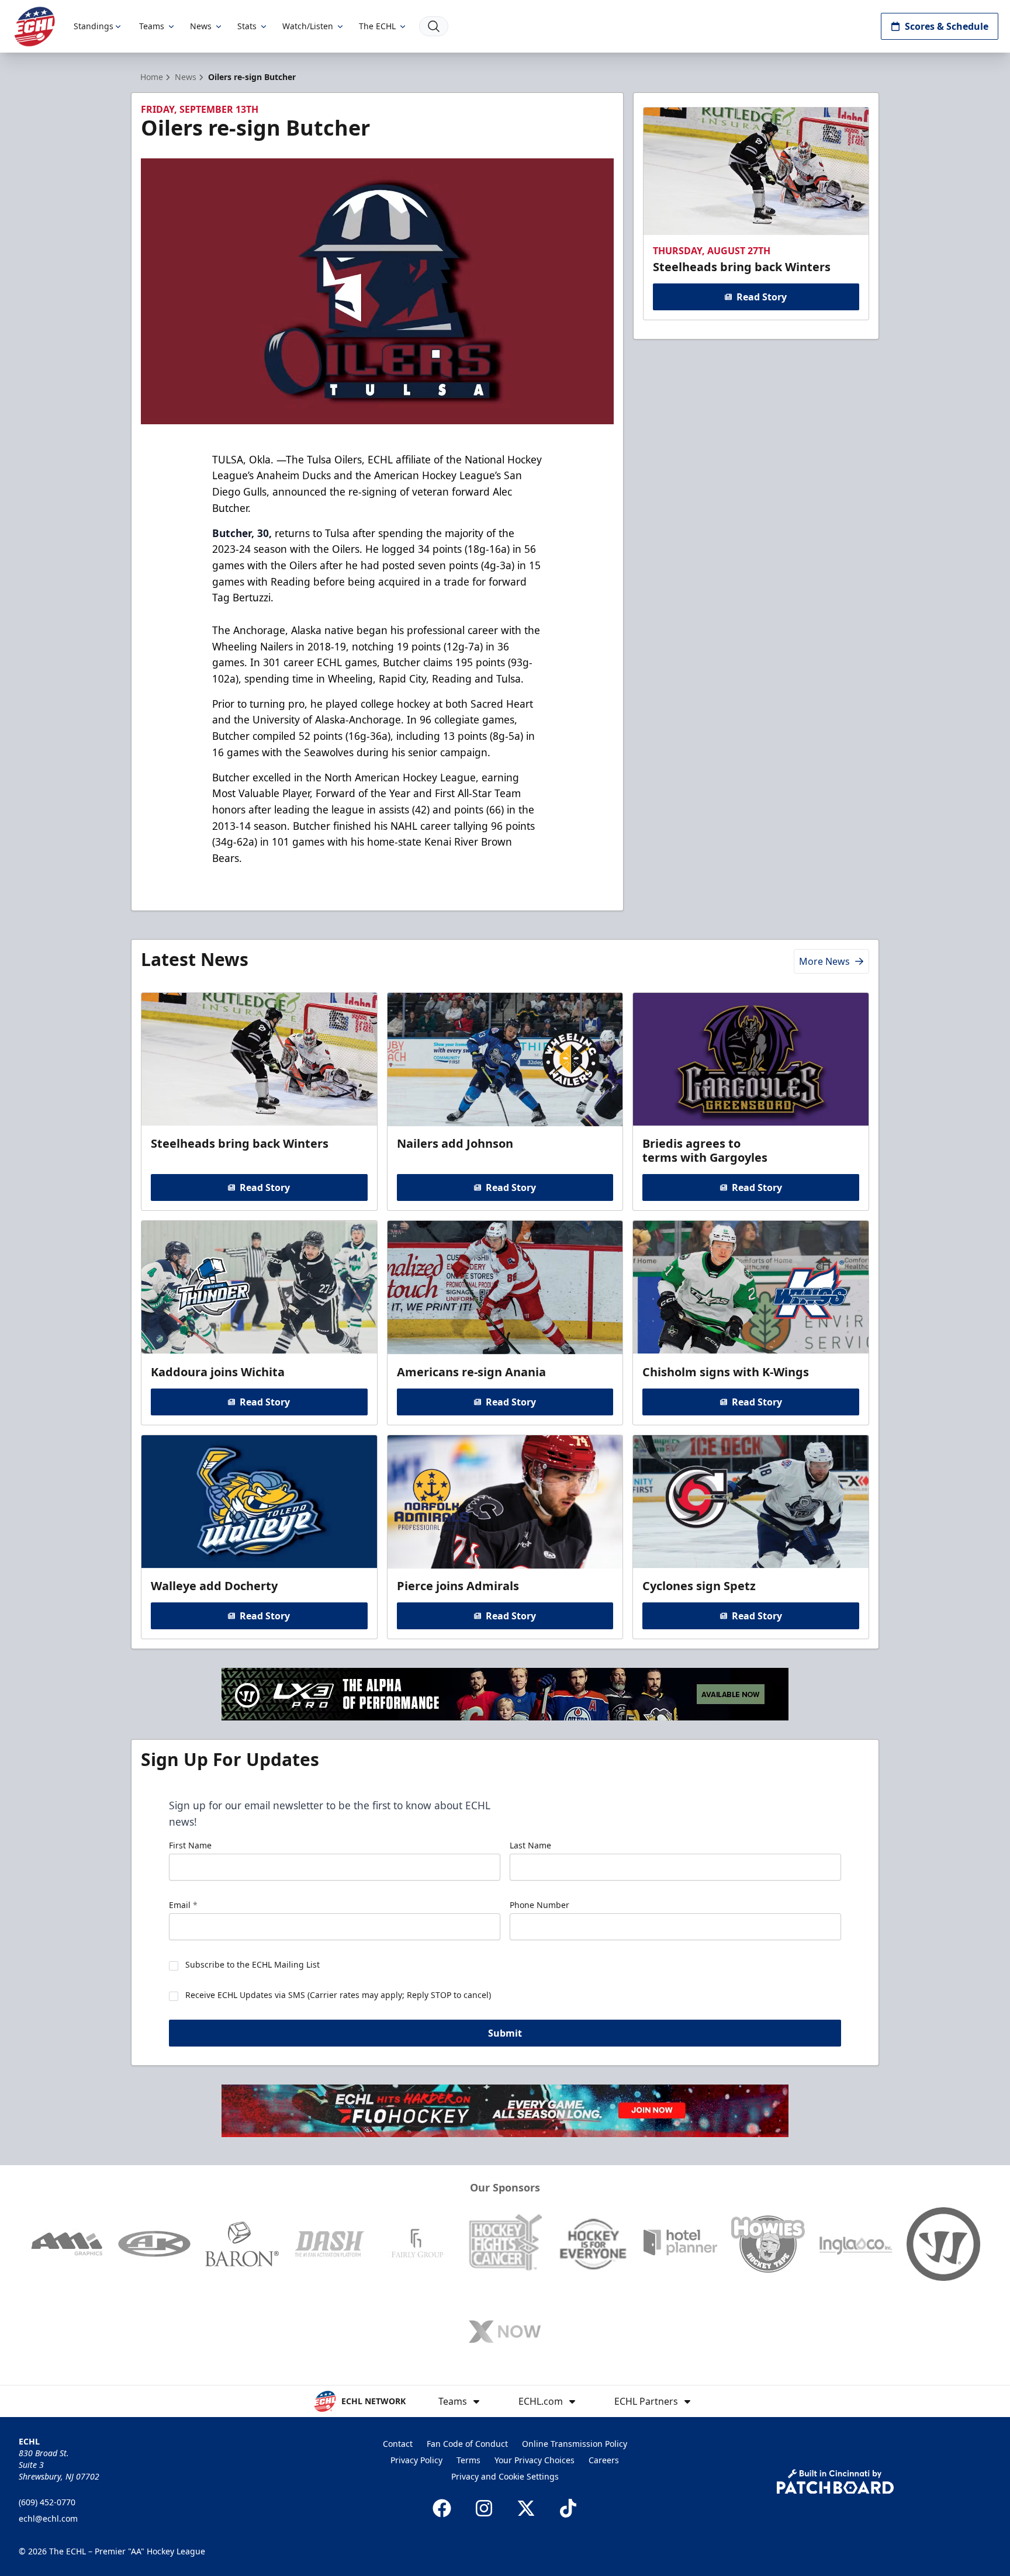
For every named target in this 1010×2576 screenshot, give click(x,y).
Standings (94, 26)
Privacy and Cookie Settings (505, 2476)
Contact (398, 2444)
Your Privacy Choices (535, 2460)
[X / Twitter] (526, 2508)
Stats (247, 26)
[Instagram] (484, 2508)
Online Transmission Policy (575, 2444)
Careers (604, 2460)
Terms (468, 2460)
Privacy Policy (416, 2460)
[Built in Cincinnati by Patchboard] (835, 2482)
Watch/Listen (308, 26)
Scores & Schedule (947, 26)
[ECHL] (34, 27)
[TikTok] (568, 2508)
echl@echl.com (48, 2518)
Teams (152, 26)
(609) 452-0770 (47, 2502)
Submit (505, 2033)
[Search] (434, 26)
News (201, 26)
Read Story (762, 297)
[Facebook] (442, 2508)
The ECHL (377, 26)
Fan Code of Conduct (467, 2444)
